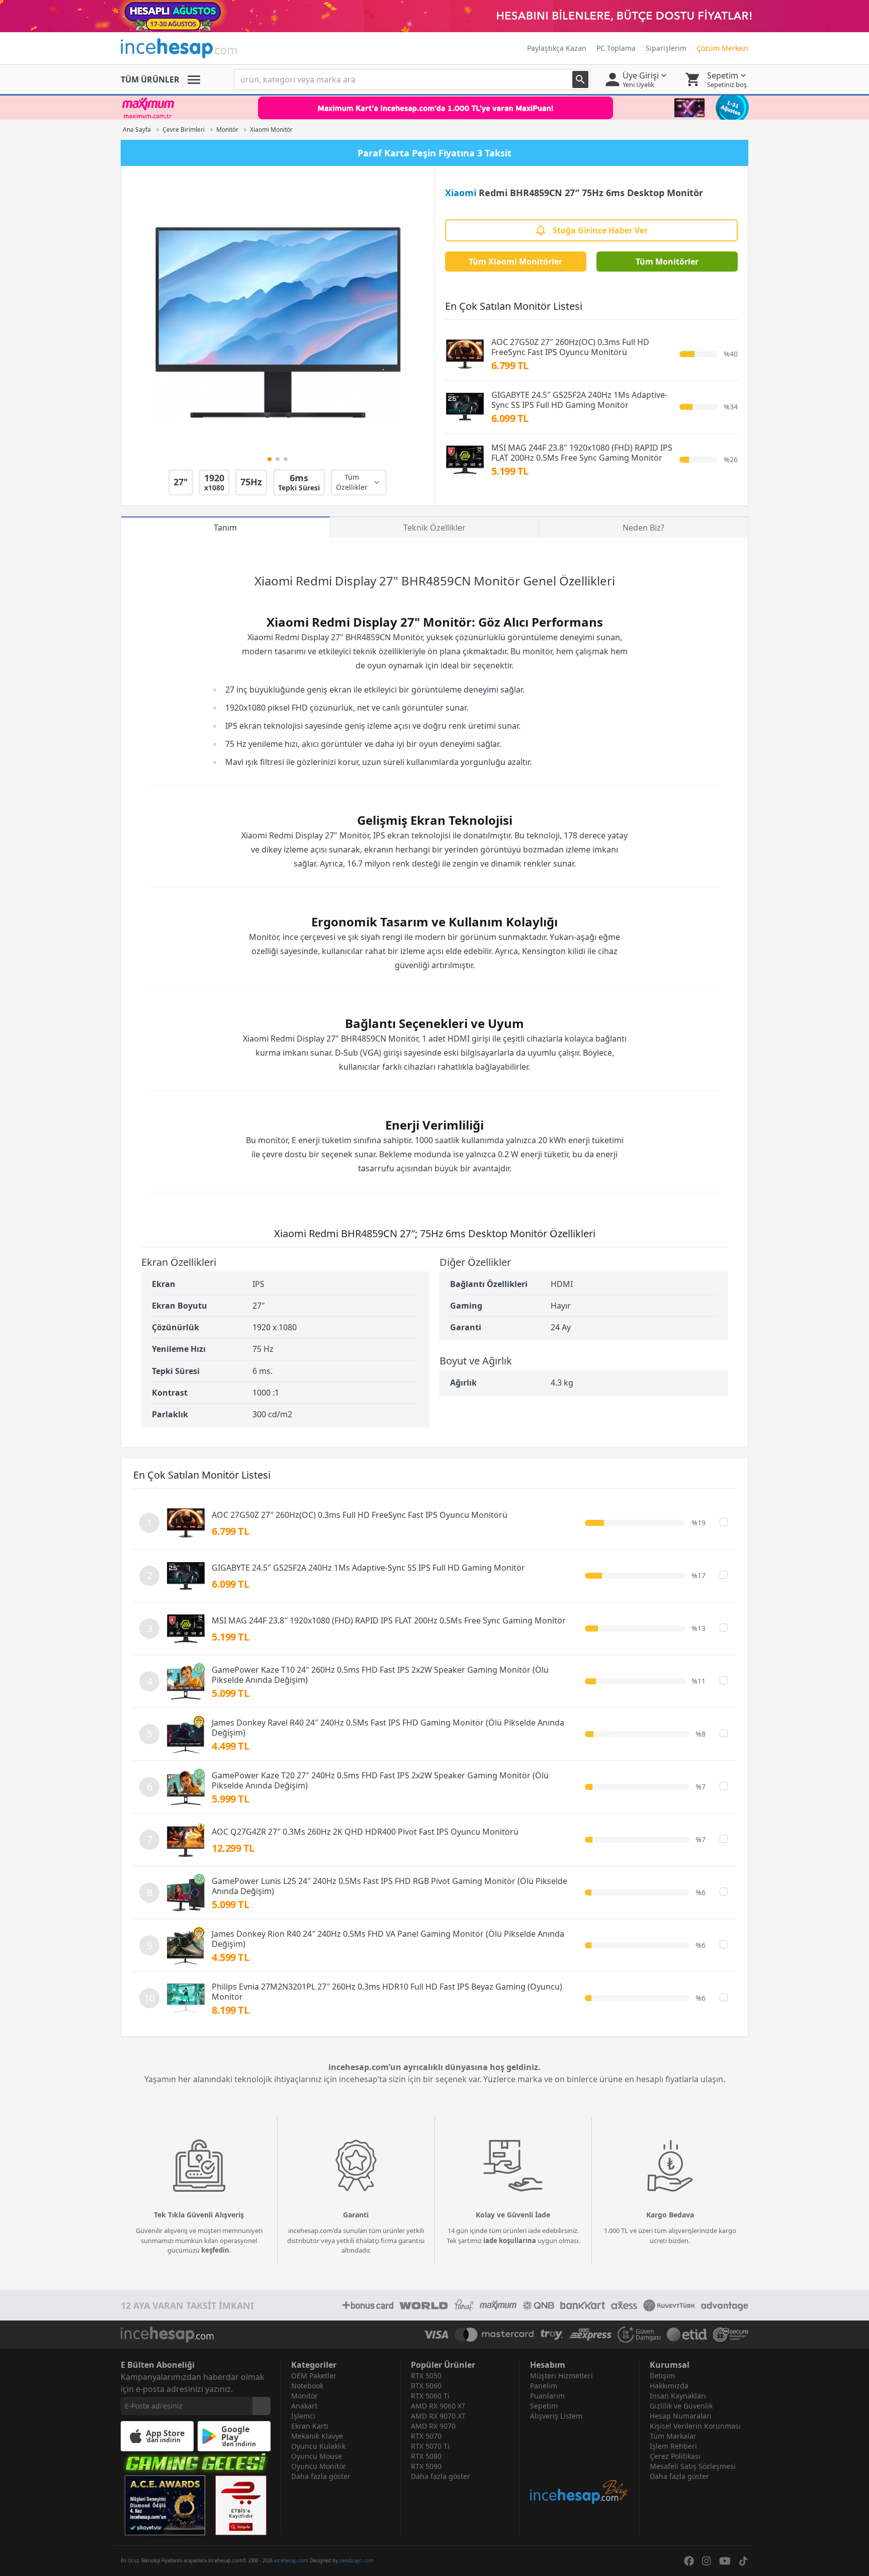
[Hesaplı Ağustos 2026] (434, 16)
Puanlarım (547, 2396)
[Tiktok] (743, 2561)
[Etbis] (241, 2505)
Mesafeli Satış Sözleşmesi (693, 2466)
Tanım (225, 528)
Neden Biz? (643, 528)
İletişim (662, 2376)
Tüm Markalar (673, 2436)
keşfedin (215, 2250)
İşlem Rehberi (673, 2446)
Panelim (544, 2386)
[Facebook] (689, 2561)
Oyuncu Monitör (319, 2466)
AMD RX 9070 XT (438, 2416)
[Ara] (580, 79)
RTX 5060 (426, 2386)
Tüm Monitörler (667, 262)
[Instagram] (707, 2561)
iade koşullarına (510, 2241)
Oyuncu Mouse (317, 2456)
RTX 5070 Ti (430, 2446)
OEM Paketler (314, 2376)
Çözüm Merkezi (722, 48)
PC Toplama (616, 48)
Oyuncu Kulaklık (318, 2446)
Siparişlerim (666, 48)
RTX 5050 (426, 2376)
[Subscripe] (262, 2406)
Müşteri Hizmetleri (561, 2376)
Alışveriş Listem (556, 2416)
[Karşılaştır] (724, 1522)
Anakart (304, 2406)
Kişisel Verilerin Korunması (695, 2426)
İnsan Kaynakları (678, 2396)
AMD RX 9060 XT (438, 2406)
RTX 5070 (426, 2436)
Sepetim (544, 2406)
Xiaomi (461, 193)
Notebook (307, 2386)
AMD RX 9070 (433, 2426)
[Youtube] (725, 2561)
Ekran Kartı (310, 2426)
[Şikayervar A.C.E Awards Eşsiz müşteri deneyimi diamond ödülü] (165, 2505)
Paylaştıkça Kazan (557, 48)
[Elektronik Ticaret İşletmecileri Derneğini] (687, 2335)
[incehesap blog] (580, 2463)
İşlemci (303, 2416)
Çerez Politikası (675, 2456)
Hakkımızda (669, 2386)
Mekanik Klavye (317, 2436)
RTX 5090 (426, 2466)
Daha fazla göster (321, 2476)
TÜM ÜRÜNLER (150, 79)
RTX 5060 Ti (430, 2396)
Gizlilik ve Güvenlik (681, 2406)
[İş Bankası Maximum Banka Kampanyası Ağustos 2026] (434, 108)
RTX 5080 (426, 2456)
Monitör (497, 581)
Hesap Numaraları (681, 2416)
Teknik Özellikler (434, 528)
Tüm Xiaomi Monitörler (515, 262)
